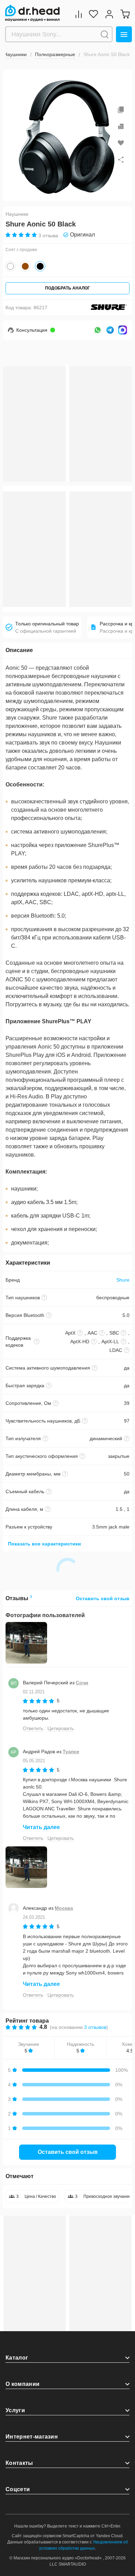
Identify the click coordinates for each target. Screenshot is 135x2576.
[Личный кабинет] (109, 14)
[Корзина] (125, 14)
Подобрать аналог (67, 288)
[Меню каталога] (124, 34)
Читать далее (41, 1827)
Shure (123, 1280)
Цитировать (61, 1728)
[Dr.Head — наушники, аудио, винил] (32, 13)
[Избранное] (93, 14)
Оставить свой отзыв (103, 1598)
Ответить (33, 1728)
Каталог (17, 2358)
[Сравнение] (79, 14)
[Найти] (105, 34)
